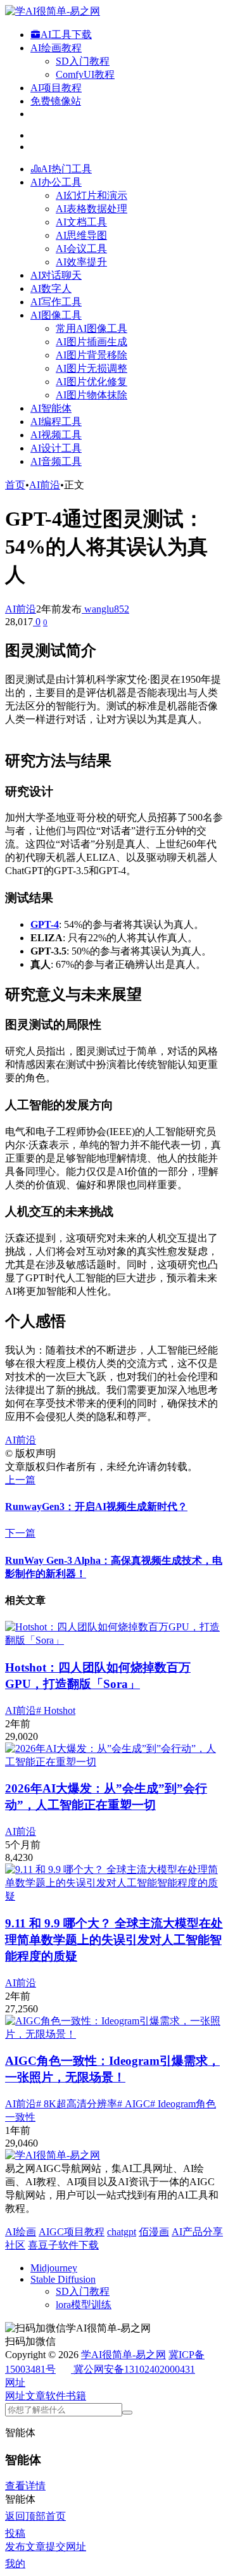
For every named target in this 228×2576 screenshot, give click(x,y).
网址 (15, 2396)
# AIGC (134, 2104)
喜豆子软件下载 (63, 2245)
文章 (35, 2396)
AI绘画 (21, 2232)
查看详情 (25, 2486)
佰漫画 (154, 2232)
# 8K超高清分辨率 (77, 2104)
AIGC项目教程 (72, 2232)
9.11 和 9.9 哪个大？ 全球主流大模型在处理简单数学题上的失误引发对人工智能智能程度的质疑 (114, 1940)
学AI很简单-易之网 (123, 2355)
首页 (15, 485)
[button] (15, 2382)
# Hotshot (56, 1710)
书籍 (76, 2396)
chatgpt (122, 2232)
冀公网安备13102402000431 (134, 2369)
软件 (56, 2396)
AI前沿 (45, 485)
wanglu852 (105, 609)
